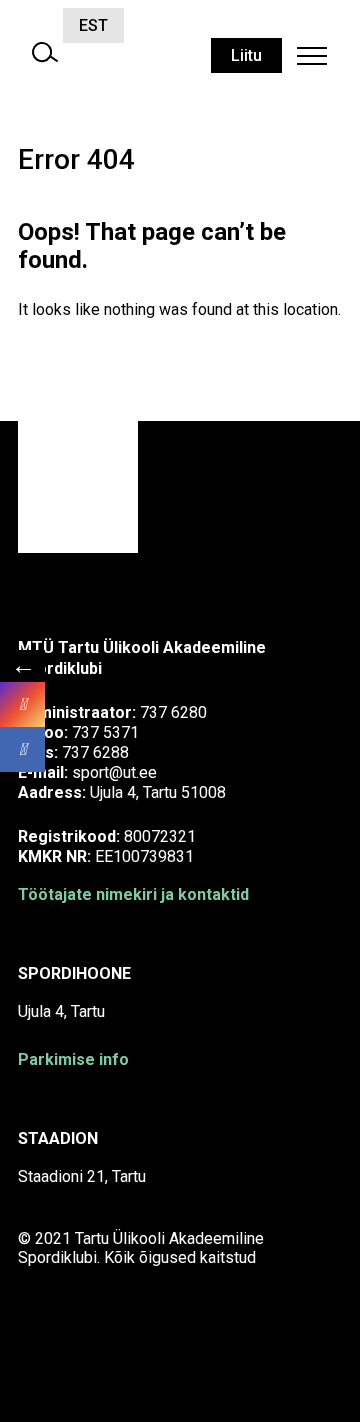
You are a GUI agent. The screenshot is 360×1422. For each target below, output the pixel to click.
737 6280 (173, 712)
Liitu (246, 55)
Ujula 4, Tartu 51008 (158, 792)
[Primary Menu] (312, 56)
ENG (155, 25)
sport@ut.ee (114, 772)
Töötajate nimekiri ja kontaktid (133, 894)
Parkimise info (73, 1059)
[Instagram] (22, 704)
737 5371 (105, 732)
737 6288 (95, 752)
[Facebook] (22, 749)
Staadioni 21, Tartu (82, 1176)
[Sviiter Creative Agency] (68, 1352)
